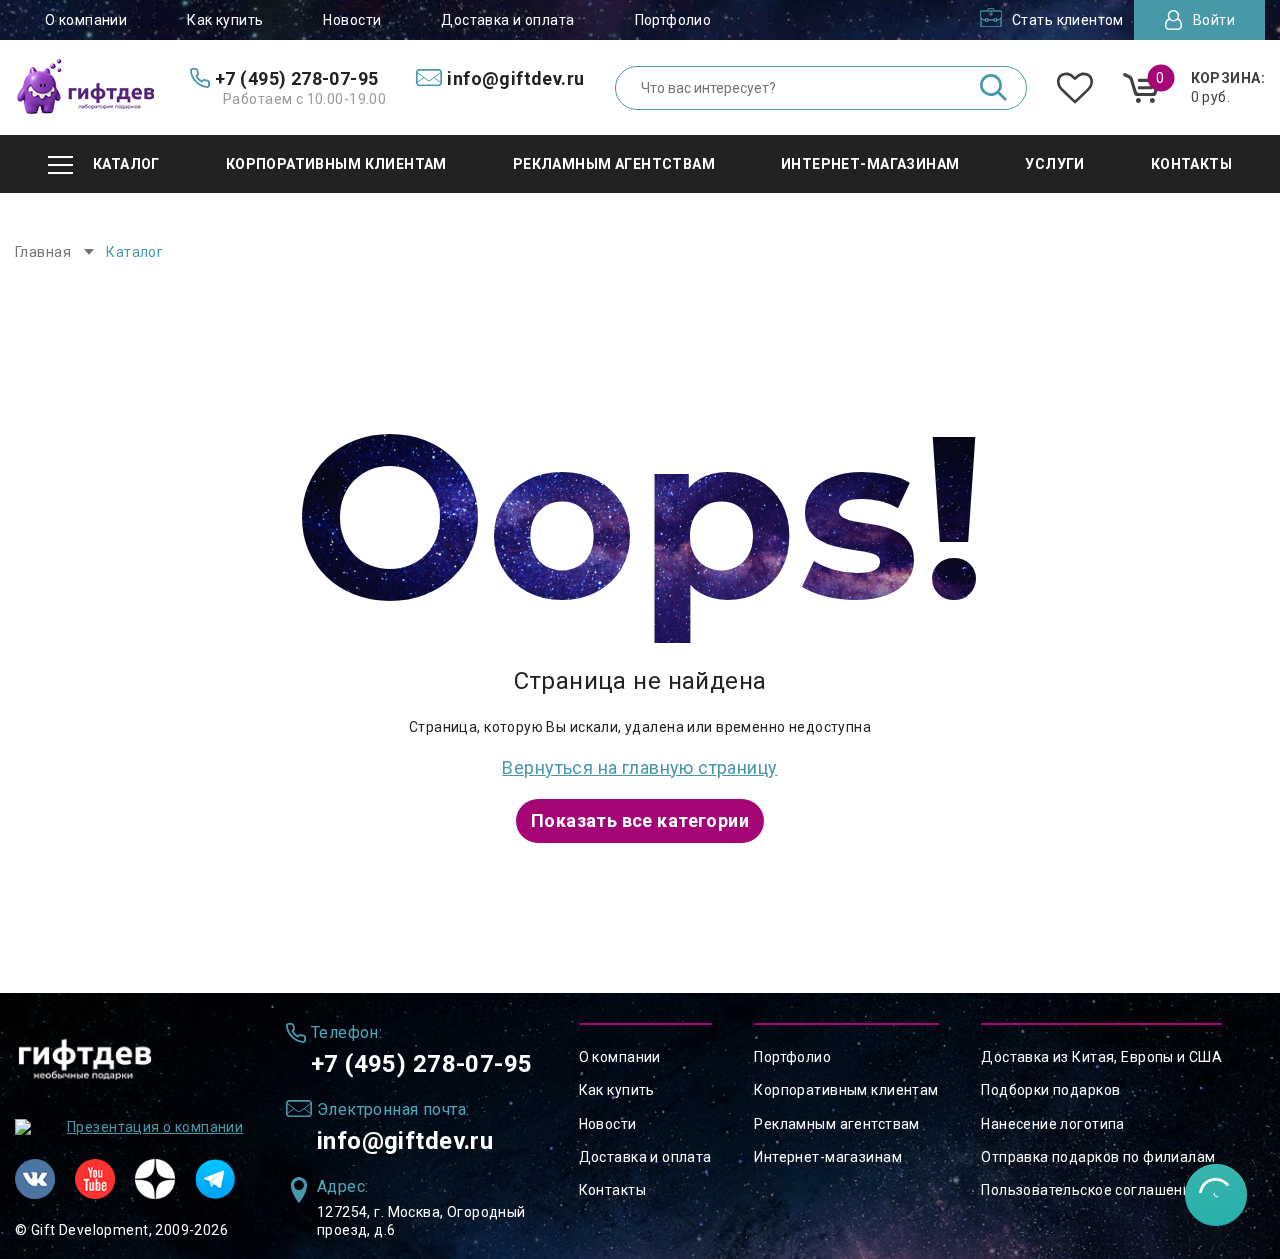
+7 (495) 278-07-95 (422, 1064)
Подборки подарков (1050, 1090)
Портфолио (673, 20)
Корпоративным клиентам (846, 1090)
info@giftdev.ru (405, 1141)
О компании (86, 20)
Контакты (612, 1190)
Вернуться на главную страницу (639, 767)
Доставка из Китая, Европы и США (1101, 1057)
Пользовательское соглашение (1090, 1190)
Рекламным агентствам (836, 1124)
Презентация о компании (155, 1127)
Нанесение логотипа (1053, 1124)
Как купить (225, 20)
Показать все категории (640, 820)
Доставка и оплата (507, 20)
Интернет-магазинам (828, 1157)
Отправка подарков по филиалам (1098, 1157)
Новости (352, 20)
